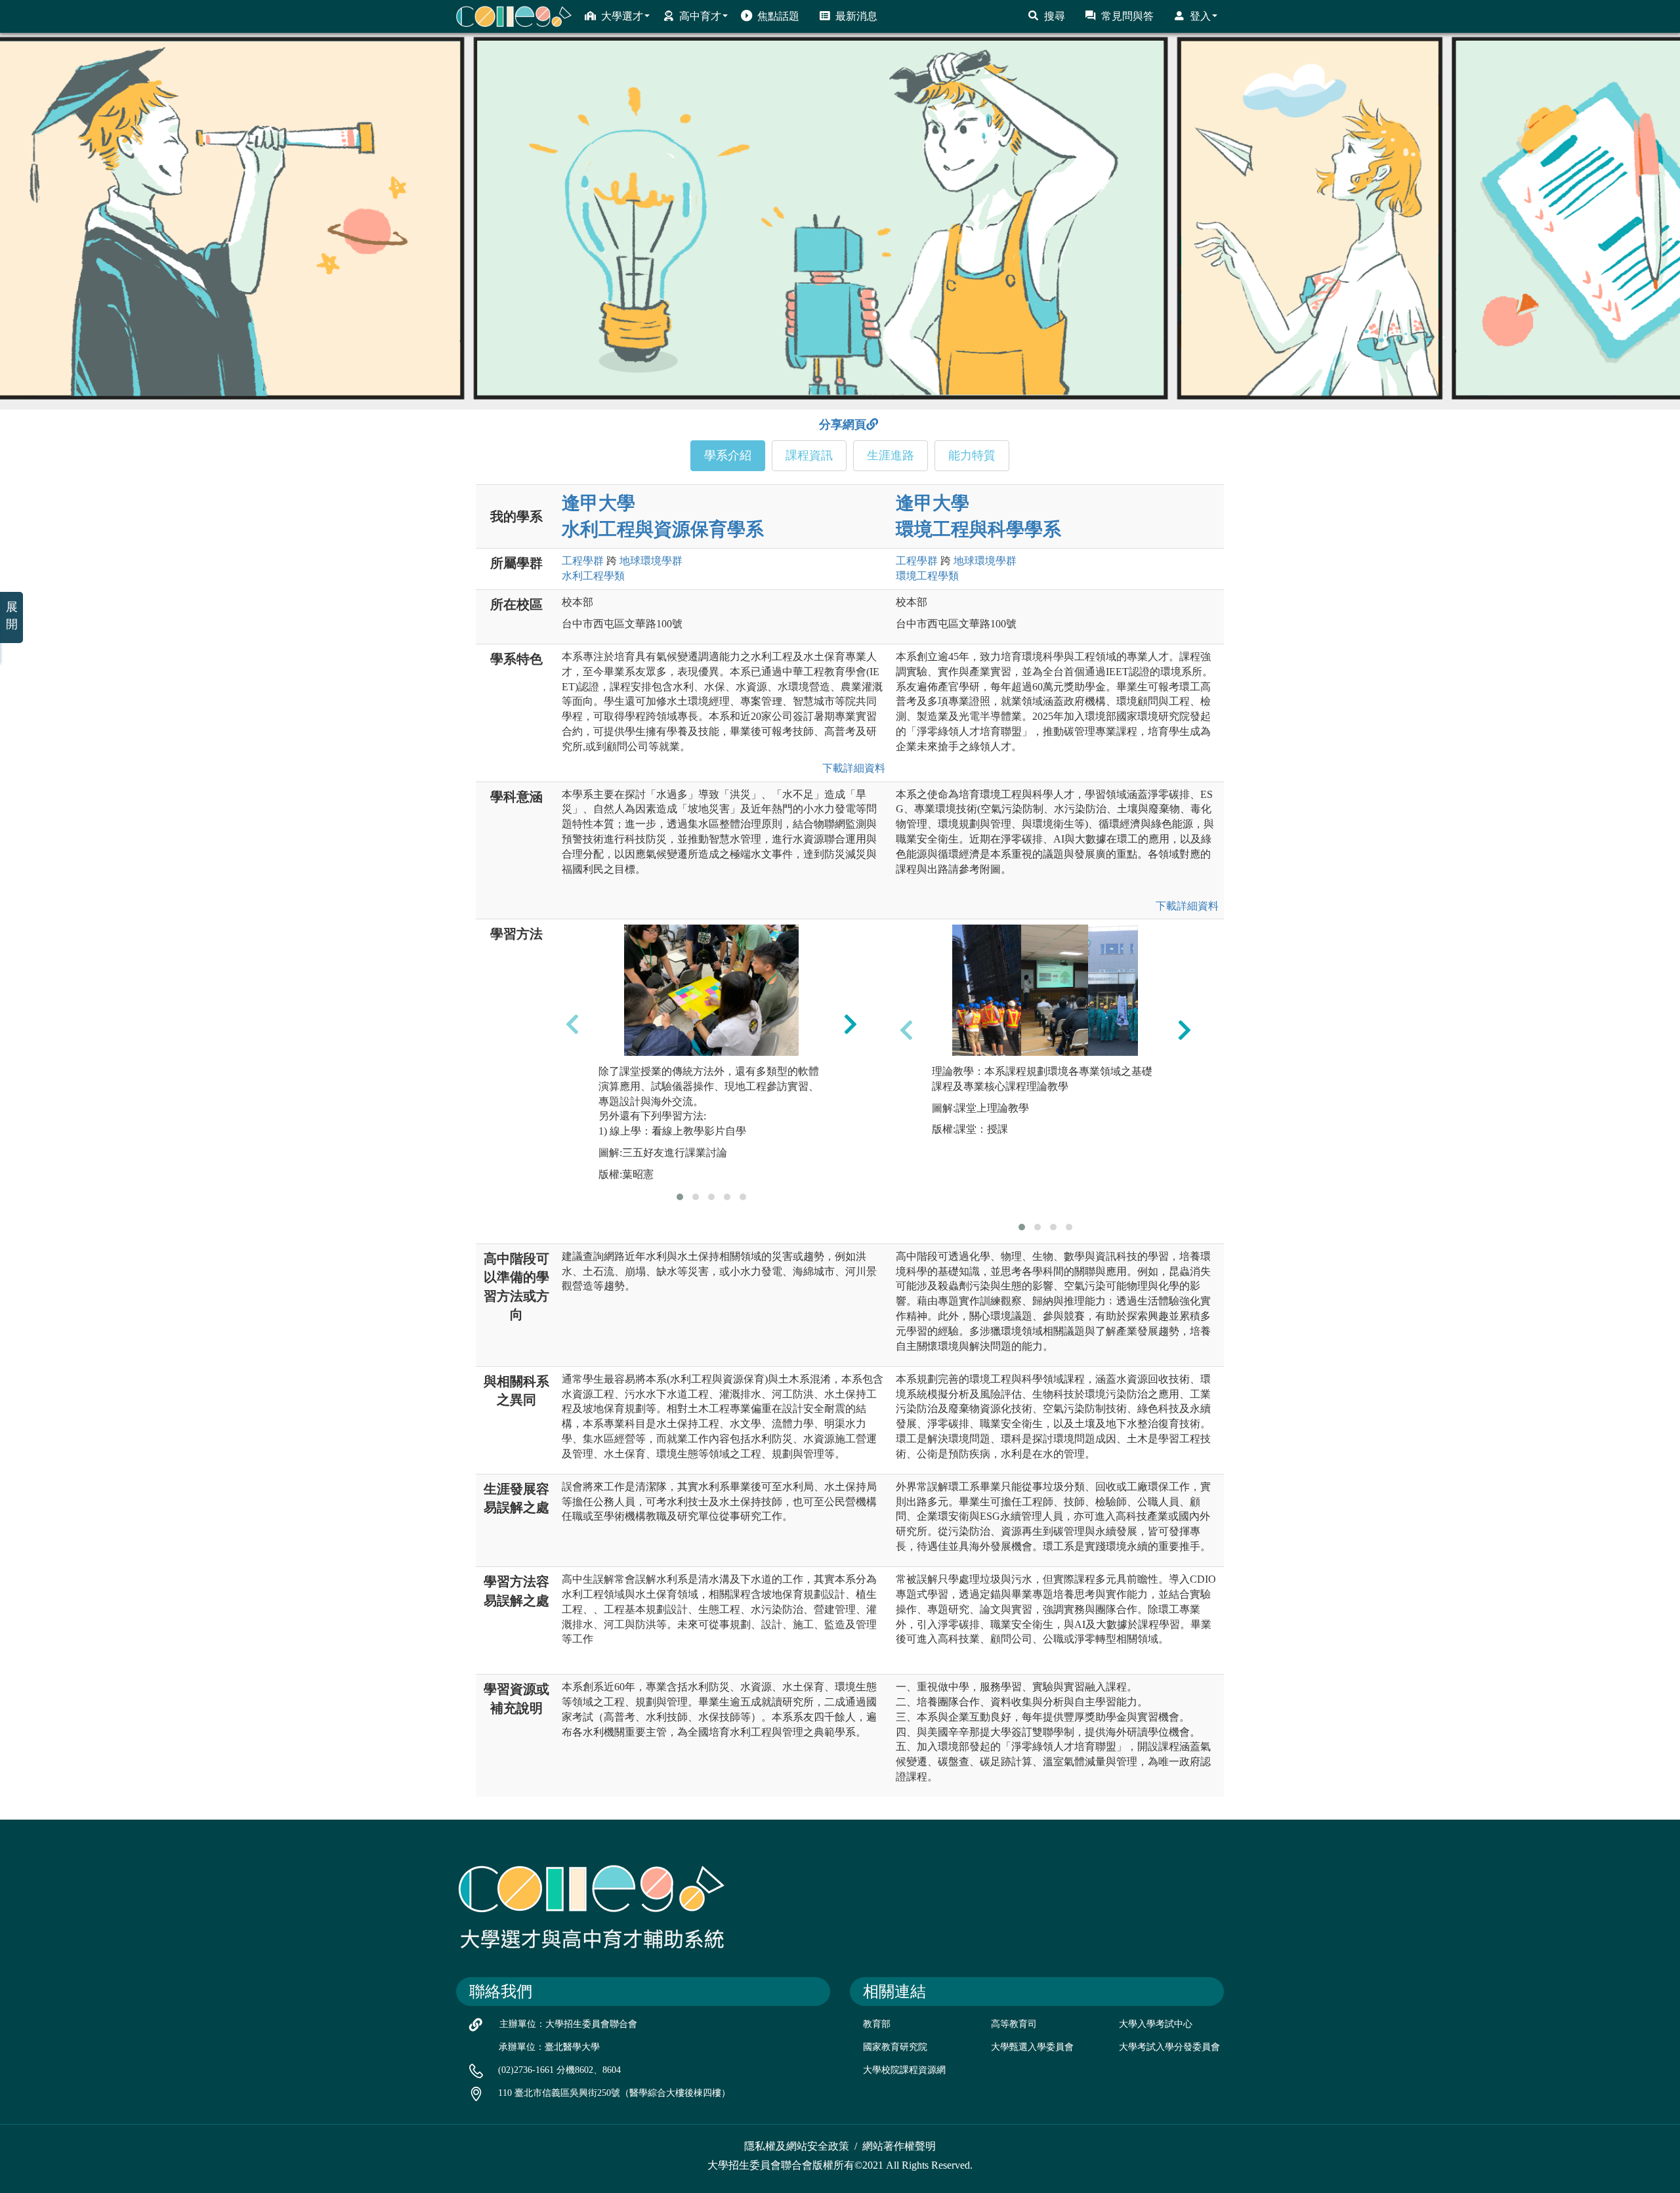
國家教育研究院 (895, 2047)
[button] (680, 1197)
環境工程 (927, 576)
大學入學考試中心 (1156, 2024)
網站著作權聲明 (899, 2146)
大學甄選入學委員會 (1032, 2047)
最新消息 (856, 16)
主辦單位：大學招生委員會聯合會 (568, 2024)
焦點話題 (778, 16)
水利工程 (593, 576)
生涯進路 (891, 455)
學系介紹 (728, 455)
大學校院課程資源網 (904, 2070)
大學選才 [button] (622, 16)
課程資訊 (809, 455)
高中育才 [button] (700, 16)
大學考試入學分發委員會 (1169, 2047)
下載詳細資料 (851, 768)
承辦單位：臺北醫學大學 (549, 2047)
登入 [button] (1200, 16)
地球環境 (651, 561)
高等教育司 (1014, 2024)
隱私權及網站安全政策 (797, 2146)
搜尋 (1055, 16)
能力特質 (972, 455)
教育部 (877, 2024)
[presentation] (572, 1024)
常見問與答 (1127, 16)
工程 (583, 561)
